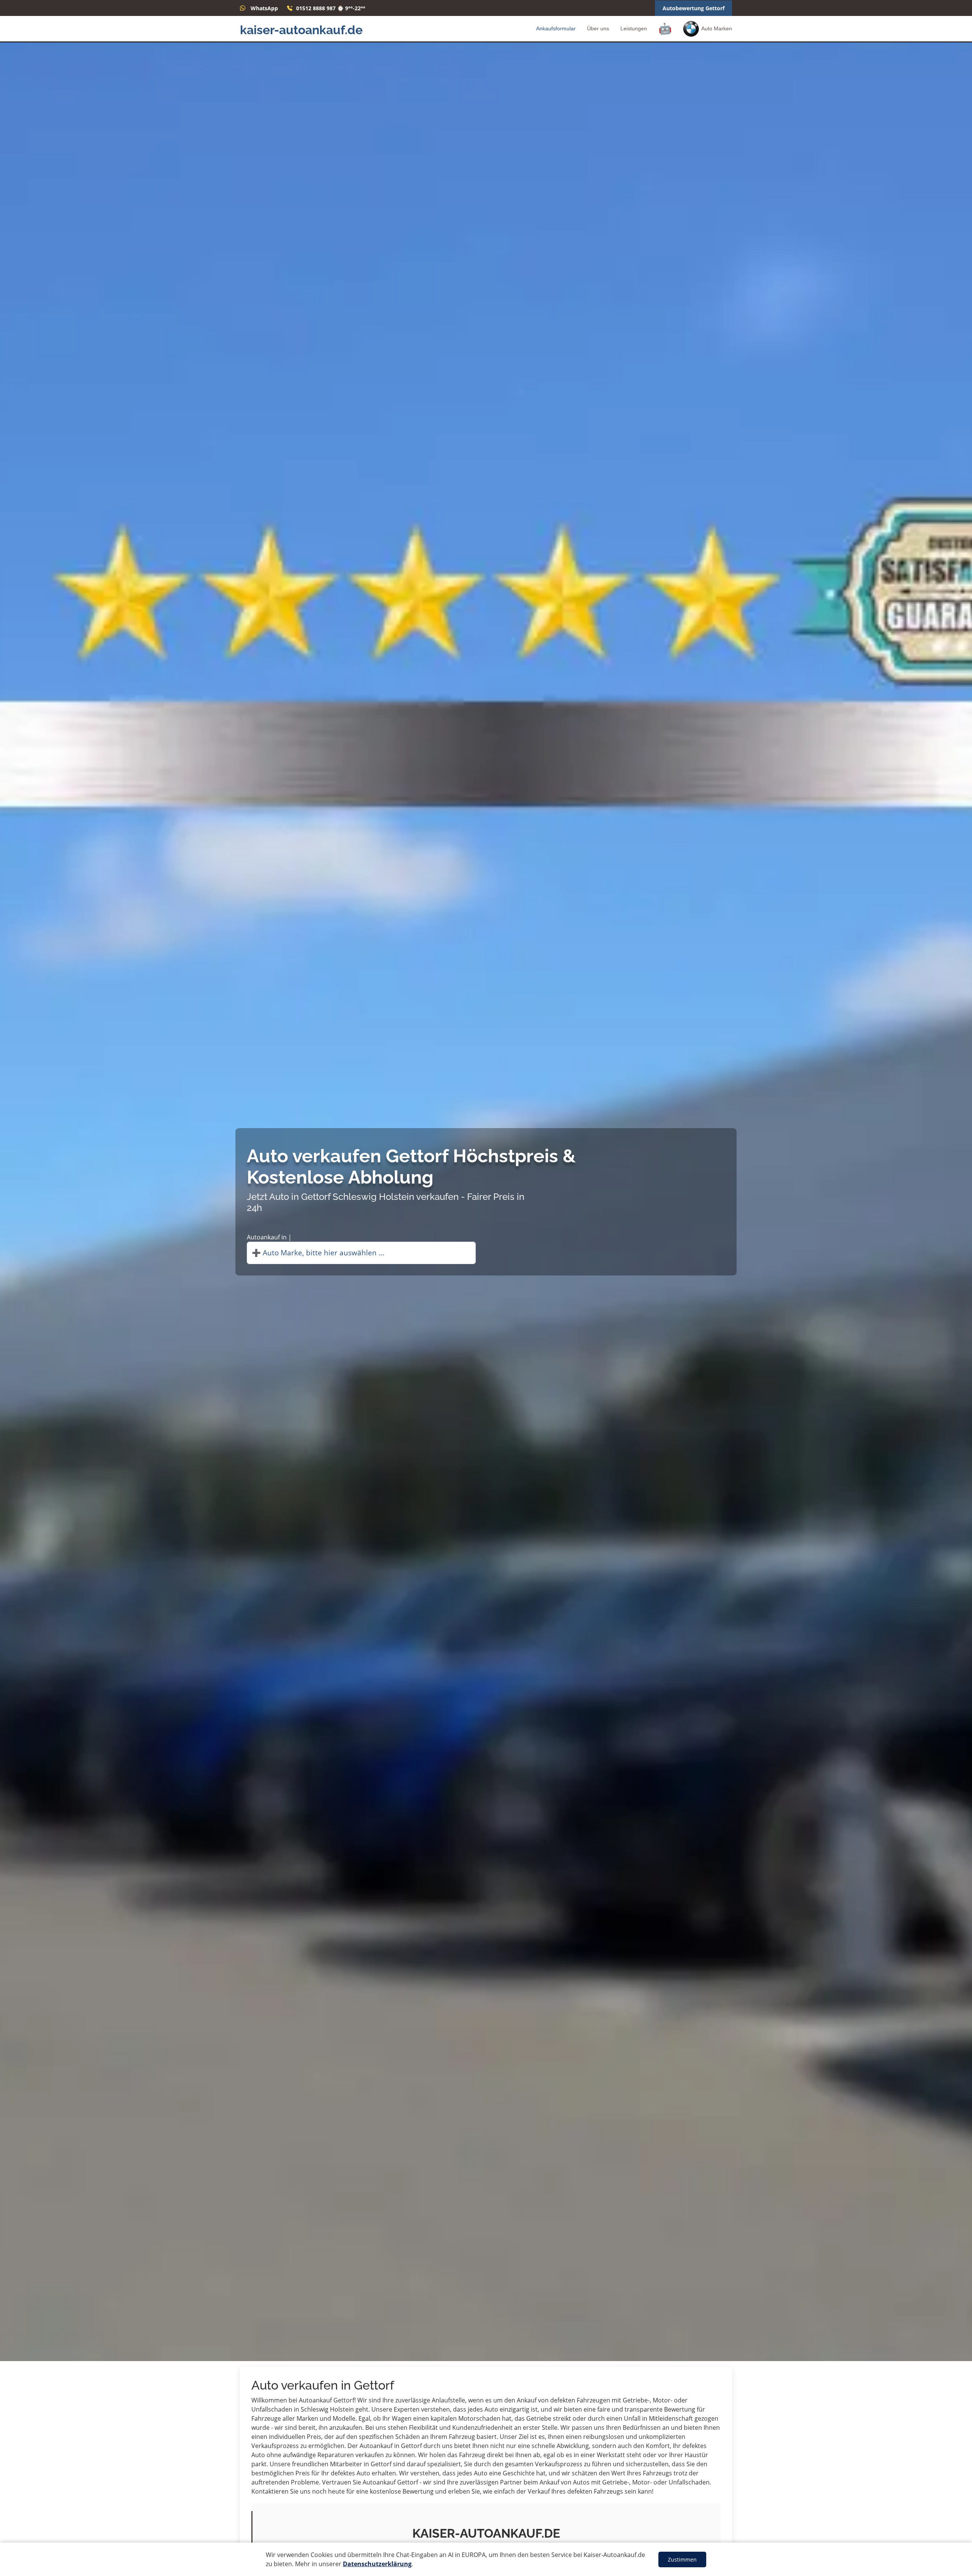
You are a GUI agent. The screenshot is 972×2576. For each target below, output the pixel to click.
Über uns (598, 28)
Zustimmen (682, 2559)
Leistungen (634, 28)
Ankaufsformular (556, 28)
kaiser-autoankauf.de (301, 30)
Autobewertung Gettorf (693, 8)
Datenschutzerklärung (377, 2564)
